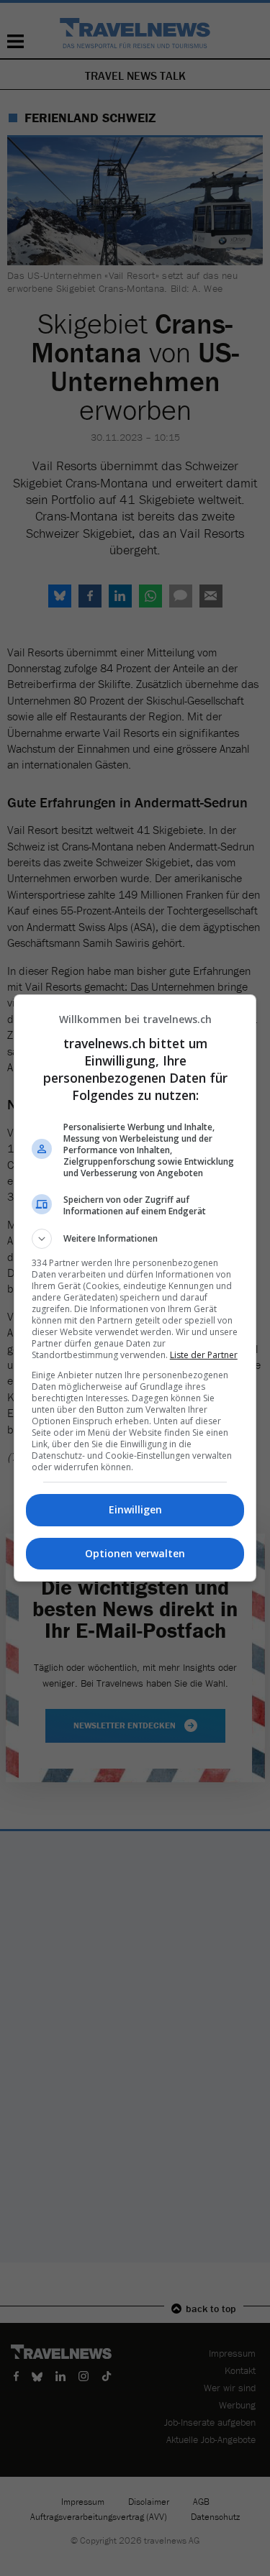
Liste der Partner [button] (204, 1355)
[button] (135, 1239)
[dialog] (135, 1288)
